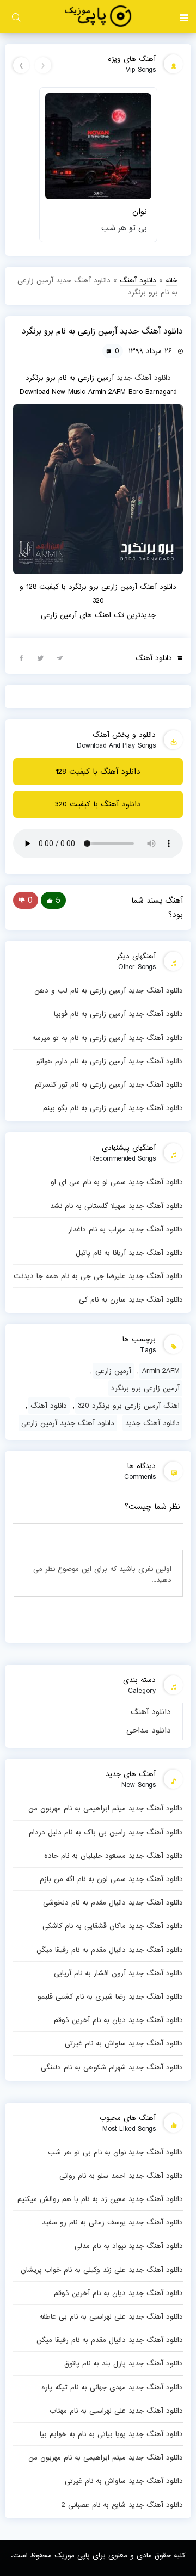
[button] (184, 16)
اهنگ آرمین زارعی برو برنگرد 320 (129, 1406)
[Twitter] (40, 657)
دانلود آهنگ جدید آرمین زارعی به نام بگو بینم (113, 1108)
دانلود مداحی (149, 1730)
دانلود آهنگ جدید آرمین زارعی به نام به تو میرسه (108, 1038)
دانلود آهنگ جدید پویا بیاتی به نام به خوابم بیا (111, 2434)
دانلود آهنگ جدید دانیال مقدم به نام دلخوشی (113, 1902)
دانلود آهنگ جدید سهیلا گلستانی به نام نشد (117, 1206)
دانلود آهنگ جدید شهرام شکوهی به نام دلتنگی (112, 2067)
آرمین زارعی (113, 1371)
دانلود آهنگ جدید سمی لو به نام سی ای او (117, 1182)
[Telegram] (59, 657)
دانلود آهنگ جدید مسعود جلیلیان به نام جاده (114, 1856)
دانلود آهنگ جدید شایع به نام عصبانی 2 (122, 2505)
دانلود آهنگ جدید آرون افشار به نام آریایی (118, 1973)
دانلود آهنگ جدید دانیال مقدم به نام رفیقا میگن (110, 1950)
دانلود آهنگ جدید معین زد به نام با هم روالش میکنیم (100, 2199)
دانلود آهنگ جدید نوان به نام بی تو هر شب (115, 2152)
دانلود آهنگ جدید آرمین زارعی (68, 1423)
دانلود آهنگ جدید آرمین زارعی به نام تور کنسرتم (109, 1084)
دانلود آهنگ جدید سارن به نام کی (131, 1299)
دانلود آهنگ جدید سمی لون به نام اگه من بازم (111, 1879)
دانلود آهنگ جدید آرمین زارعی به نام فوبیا (118, 1014)
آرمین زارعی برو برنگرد (145, 1388)
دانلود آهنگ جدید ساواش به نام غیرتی (124, 2043)
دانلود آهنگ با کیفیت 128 (98, 772)
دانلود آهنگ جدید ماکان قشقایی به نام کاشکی (113, 1926)
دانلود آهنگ (151, 1712)
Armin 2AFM (161, 1371)
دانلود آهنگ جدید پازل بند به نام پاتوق (124, 2363)
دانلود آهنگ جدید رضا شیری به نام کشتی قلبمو (110, 1996)
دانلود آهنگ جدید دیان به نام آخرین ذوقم (118, 2020)
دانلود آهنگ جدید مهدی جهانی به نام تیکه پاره (112, 2387)
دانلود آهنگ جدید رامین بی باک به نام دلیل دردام (106, 1832)
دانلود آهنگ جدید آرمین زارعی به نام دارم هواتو (110, 1061)
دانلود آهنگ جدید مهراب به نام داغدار (126, 1229)
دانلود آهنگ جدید (144, 378)
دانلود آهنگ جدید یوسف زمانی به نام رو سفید (112, 2222)
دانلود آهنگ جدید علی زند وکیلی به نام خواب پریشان (102, 2270)
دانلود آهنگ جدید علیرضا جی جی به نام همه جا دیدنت (98, 1276)
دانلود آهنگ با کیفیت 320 (98, 804)
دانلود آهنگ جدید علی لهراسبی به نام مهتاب (116, 2411)
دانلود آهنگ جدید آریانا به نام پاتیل (129, 1253)
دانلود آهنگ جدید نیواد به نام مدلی (129, 2246)
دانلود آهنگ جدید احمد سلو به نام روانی (121, 2176)
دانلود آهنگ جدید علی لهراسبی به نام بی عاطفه (111, 2316)
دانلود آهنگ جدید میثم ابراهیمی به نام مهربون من (106, 1808)
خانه (171, 280)
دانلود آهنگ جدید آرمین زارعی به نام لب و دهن (109, 990)
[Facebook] (21, 657)
